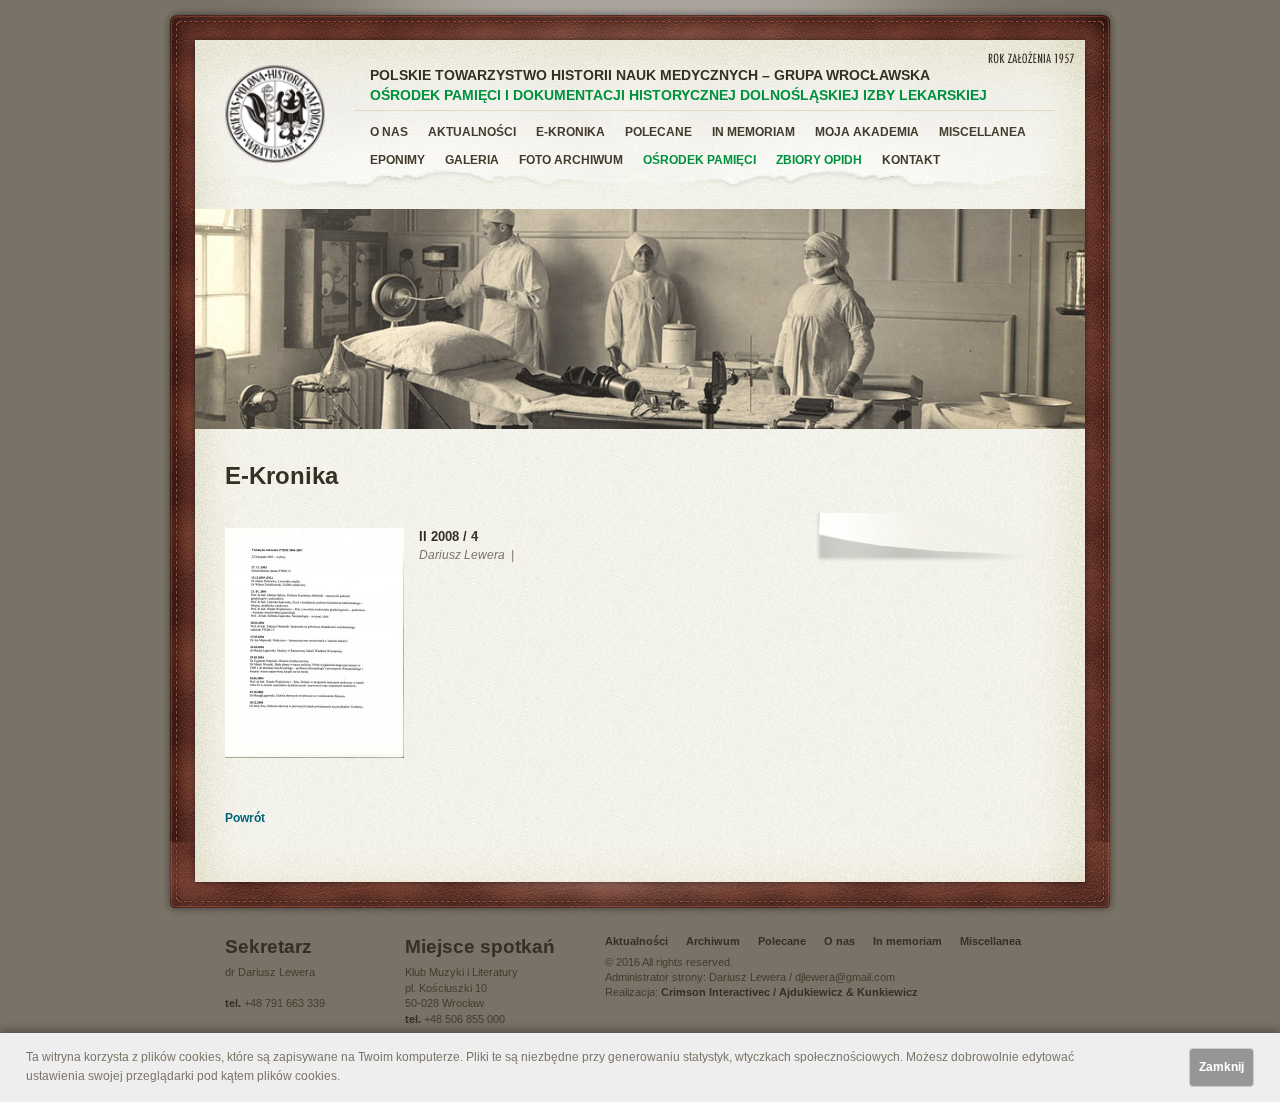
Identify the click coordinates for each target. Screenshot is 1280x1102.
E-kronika (570, 132)
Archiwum (713, 941)
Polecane (658, 132)
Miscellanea (982, 132)
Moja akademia (867, 132)
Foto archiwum (571, 160)
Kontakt (911, 160)
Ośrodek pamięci (699, 160)
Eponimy (397, 160)
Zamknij (1221, 1067)
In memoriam (753, 132)
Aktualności (472, 132)
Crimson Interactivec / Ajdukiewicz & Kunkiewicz (789, 992)
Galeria (472, 160)
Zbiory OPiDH (819, 160)
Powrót (245, 818)
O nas (389, 132)
